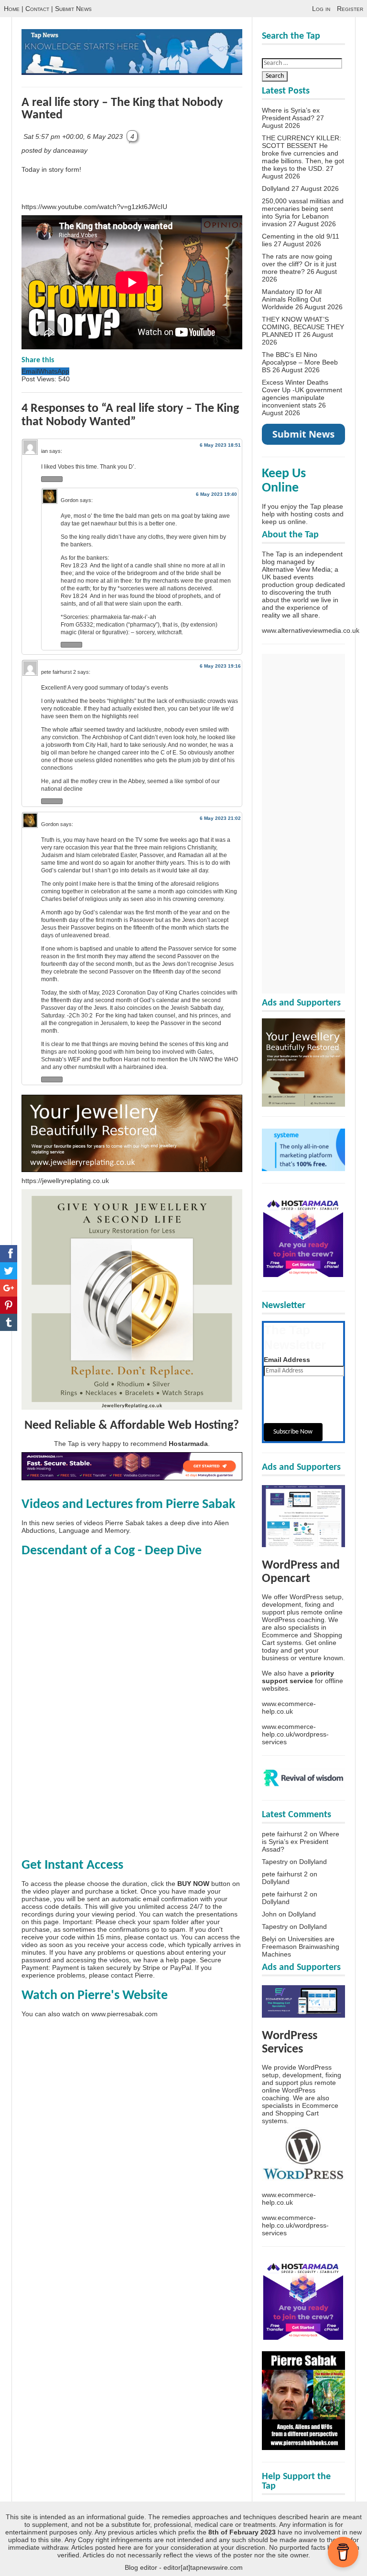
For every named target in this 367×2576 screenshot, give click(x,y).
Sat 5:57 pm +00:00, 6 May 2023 (74, 136)
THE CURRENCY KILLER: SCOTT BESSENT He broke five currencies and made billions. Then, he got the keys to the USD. (303, 153)
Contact (37, 9)
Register (350, 9)
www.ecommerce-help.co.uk (289, 1707)
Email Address (287, 1360)
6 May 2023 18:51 (220, 445)
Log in (321, 9)
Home (12, 9)
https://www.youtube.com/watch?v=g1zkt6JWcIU (94, 207)
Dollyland (276, 188)
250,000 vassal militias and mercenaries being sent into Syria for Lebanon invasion (303, 212)
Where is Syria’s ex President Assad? (291, 114)
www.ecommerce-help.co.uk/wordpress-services (295, 1734)
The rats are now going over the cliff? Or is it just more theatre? (299, 264)
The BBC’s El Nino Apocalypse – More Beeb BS (300, 362)
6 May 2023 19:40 (216, 494)
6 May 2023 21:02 (220, 818)
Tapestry (275, 1862)
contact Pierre (132, 1975)
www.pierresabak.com (124, 2014)
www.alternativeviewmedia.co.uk (311, 630)
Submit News (73, 9)
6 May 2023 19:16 (220, 666)
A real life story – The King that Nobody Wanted (122, 109)
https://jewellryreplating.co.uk (65, 1181)
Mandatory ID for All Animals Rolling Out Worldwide (292, 299)
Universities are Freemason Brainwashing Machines (301, 1947)
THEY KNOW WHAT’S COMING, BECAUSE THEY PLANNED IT (303, 327)
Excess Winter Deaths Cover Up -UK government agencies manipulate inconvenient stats (302, 394)
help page (181, 1960)
